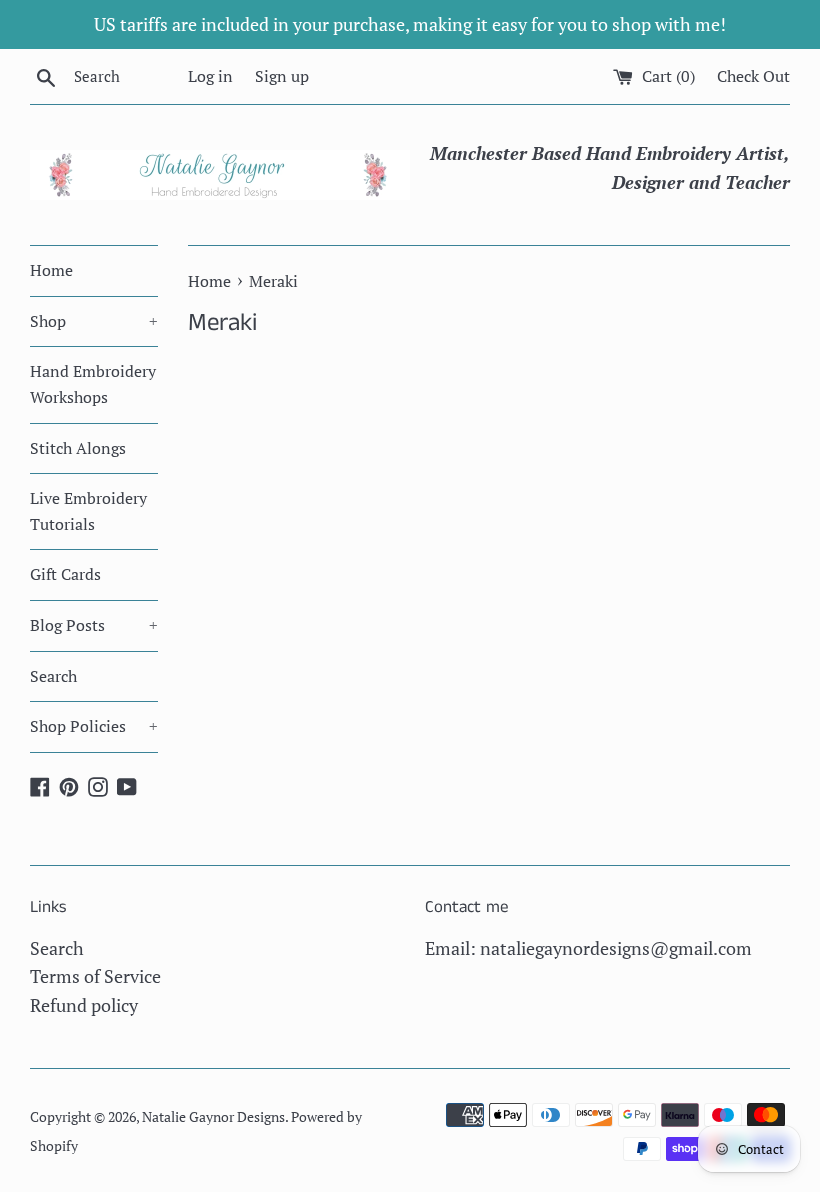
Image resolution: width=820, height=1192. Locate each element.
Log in (210, 76)
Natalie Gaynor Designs (213, 1116)
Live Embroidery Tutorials (88, 511)
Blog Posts (94, 625)
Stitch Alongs (78, 448)
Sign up (282, 76)
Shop (94, 321)
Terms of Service (95, 976)
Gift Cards (65, 574)
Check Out (753, 76)
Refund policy (84, 1005)
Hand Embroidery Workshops (93, 384)
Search (53, 676)
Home (51, 270)
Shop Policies (94, 726)
